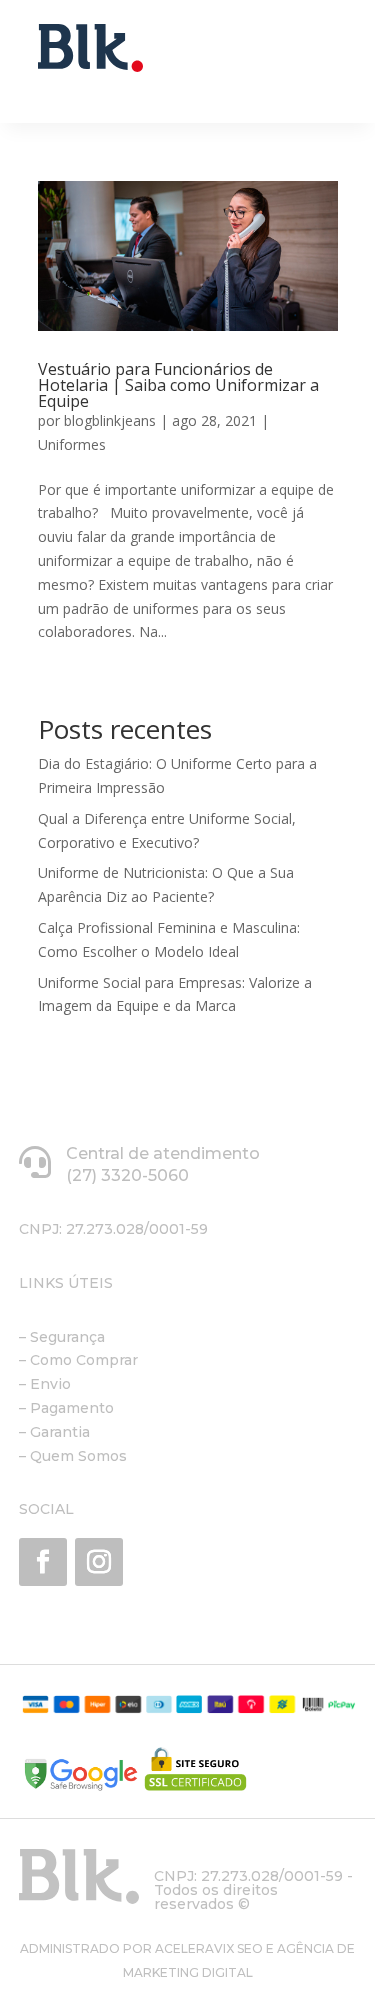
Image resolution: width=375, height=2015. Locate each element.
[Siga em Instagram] (99, 1562)
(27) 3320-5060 (127, 1175)
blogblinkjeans (110, 420)
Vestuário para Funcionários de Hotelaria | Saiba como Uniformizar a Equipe (178, 385)
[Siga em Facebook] (43, 1562)
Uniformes (72, 444)
